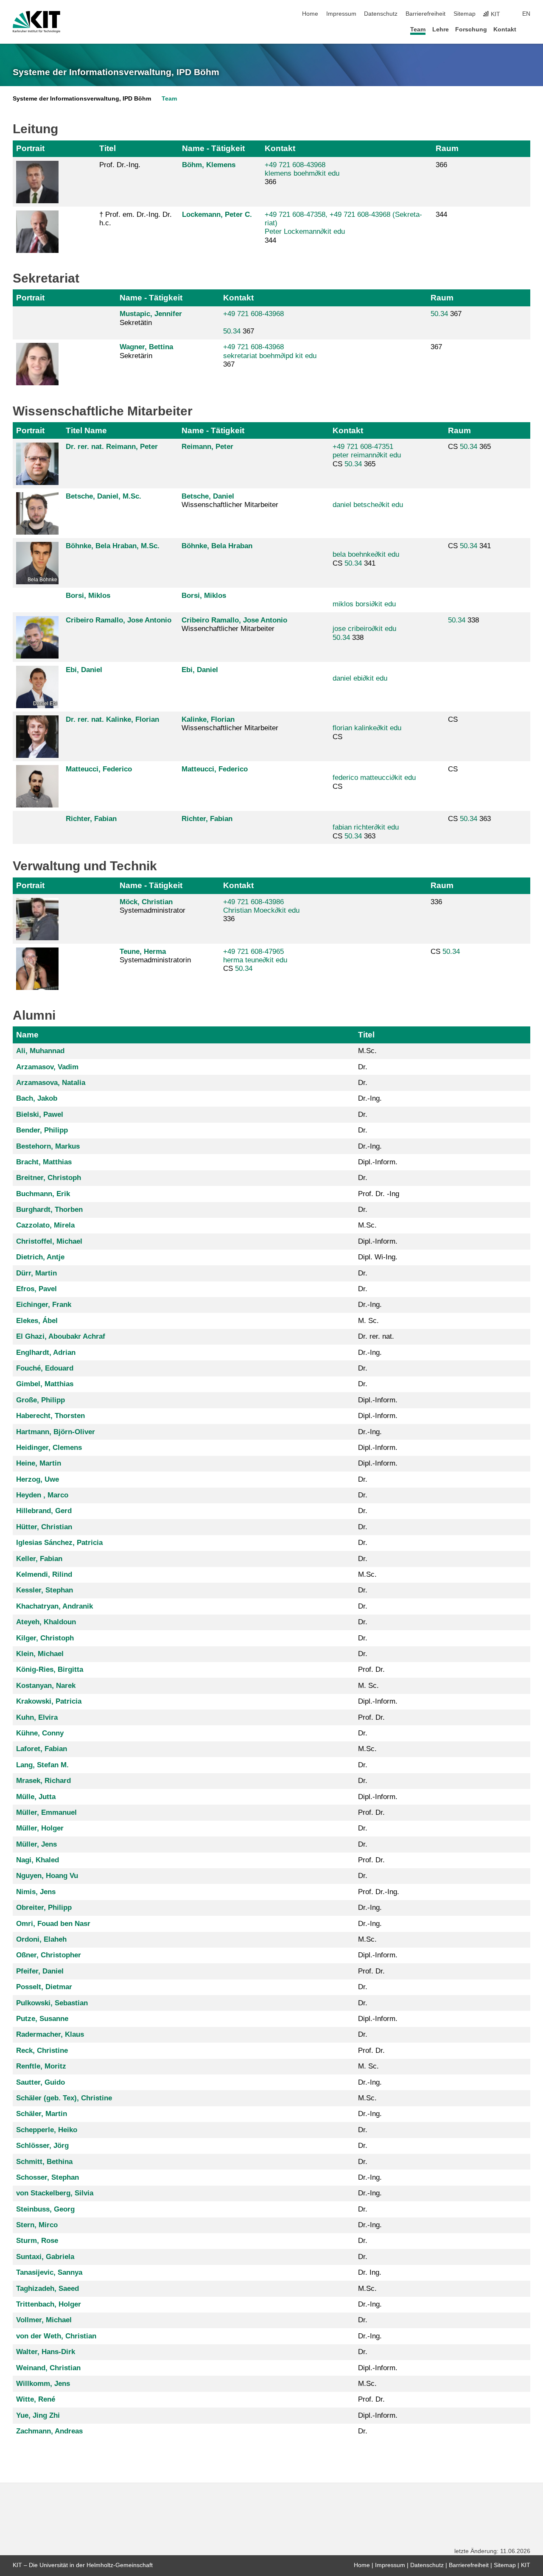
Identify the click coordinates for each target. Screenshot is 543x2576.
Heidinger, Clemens (49, 1448)
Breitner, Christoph (49, 1178)
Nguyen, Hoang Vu (47, 1876)
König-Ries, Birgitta (50, 1669)
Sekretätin (151, 318)
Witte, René (36, 2399)
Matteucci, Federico (99, 769)
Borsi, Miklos (88, 596)
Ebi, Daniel (84, 670)
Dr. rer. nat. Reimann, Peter (112, 447)
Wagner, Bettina (146, 347)
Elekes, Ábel (37, 1321)
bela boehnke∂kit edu (366, 554)
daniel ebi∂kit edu (360, 678)
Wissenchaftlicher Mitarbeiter (234, 624)
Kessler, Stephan (45, 1590)
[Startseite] (528, 29)
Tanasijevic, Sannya (49, 2272)
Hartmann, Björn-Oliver (56, 1432)
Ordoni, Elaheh (41, 1939)
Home (310, 14)
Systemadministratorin (155, 956)
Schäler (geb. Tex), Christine (64, 2098)
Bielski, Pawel (40, 1114)
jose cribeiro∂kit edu (364, 629)
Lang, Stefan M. (42, 1765)
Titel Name (86, 430)
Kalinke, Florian (208, 719)
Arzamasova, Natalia (51, 1083)
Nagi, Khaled (38, 1860)
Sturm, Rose (37, 2241)
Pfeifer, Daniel (40, 1971)
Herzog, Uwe (38, 1479)
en (526, 14)
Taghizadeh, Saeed (48, 2289)
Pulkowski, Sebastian (52, 2003)
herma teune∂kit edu (255, 960)
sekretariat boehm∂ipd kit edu (270, 356)
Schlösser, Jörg (42, 2146)
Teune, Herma (143, 952)
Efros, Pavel (36, 1289)
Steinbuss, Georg (45, 2209)
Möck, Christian (146, 902)
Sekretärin (146, 351)
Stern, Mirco (37, 2225)
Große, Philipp (41, 1400)
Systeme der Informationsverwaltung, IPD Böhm (116, 72)
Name (27, 1035)
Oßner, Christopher (49, 1955)
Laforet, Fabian (42, 1749)
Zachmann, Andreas (49, 2431)
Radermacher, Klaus (50, 2034)
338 (364, 633)
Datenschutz (381, 14)
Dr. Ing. (370, 2272)
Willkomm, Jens (43, 2384)
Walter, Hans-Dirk (46, 2352)
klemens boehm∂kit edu (302, 173)
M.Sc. (367, 1051)
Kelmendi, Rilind (44, 1574)
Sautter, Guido (41, 2082)
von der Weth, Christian (56, 2336)
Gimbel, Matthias (45, 1384)
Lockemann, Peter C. (217, 214)
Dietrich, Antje (40, 1257)
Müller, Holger (40, 1828)
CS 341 (366, 559)
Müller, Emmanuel (46, 1812)
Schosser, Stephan (48, 2177)
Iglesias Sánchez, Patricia (59, 1543)
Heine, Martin (39, 1463)
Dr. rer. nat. (376, 1336)
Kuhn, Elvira (37, 1717)
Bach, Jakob (37, 1098)
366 (441, 165)
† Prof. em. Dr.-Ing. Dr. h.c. (136, 219)
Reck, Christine (42, 2050)
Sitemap (465, 14)
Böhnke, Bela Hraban (217, 546)
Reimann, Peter (207, 447)
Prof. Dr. (371, 1669)
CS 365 (367, 455)
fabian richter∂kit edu (366, 827)
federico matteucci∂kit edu (374, 778)
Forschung (471, 29)
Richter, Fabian (91, 819)
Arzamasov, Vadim (47, 1067)
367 (253, 322)
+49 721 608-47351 (363, 447)
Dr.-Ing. (370, 1098)
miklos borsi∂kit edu (364, 604)
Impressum (341, 14)
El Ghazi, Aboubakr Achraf (61, 1336)
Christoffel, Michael (49, 1241)
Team (418, 29)
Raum (447, 148)
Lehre (441, 29)
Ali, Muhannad (40, 1051)
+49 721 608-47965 (253, 952)
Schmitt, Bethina (44, 2162)
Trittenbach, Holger (49, 2304)
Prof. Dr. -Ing (379, 1194)
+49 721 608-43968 (253, 314)
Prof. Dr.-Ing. (120, 165)
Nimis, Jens (36, 1892)
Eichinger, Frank (44, 1305)
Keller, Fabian (39, 1559)
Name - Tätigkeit (213, 148)
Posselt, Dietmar (44, 1987)
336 (436, 902)
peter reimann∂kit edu (367, 455)
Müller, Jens (36, 1844)
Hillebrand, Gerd (44, 1511)
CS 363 (366, 831)
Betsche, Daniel (208, 496)
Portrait (30, 148)
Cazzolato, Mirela (45, 1225)
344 (441, 214)
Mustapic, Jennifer (151, 314)
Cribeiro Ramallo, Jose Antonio (119, 620)
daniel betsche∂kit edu (368, 505)
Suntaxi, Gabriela (45, 2257)
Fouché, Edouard (45, 1368)
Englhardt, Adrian (46, 1352)
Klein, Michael (40, 1654)
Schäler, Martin (42, 2114)
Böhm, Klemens (209, 165)
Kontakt (505, 29)
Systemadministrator (153, 906)
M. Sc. (368, 1321)
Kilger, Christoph (45, 1638)
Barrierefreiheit (425, 14)
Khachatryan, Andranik (55, 1606)
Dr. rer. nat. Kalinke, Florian (112, 719)
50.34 (232, 331)
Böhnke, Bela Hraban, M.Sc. (113, 546)
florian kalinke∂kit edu (367, 728)
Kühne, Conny (40, 1733)
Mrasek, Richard (43, 1781)
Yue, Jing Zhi (38, 2415)
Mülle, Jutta (36, 1797)
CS (367, 732)
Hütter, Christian (44, 1527)
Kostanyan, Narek (46, 1686)
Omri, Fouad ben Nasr (53, 1924)
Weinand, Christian (48, 2368)
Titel (108, 148)
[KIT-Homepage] (36, 22)
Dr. (363, 1067)
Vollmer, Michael (44, 2320)
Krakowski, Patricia (49, 1701)
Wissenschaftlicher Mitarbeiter (230, 500)
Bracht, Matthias (44, 1162)
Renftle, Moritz (41, 2066)
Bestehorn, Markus (48, 1146)
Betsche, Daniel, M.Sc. (104, 496)
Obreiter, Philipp (44, 1907)
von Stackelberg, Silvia (55, 2193)
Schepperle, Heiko (47, 2130)
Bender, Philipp (42, 1130)
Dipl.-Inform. (378, 1162)
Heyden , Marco (42, 1495)
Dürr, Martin (36, 1273)
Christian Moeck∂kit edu (261, 910)
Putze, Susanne (42, 2019)
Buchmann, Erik (43, 1194)
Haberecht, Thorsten (50, 1416)
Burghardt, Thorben (49, 1210)
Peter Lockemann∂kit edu (305, 231)
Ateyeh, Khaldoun (46, 1622)
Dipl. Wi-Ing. (378, 1257)
